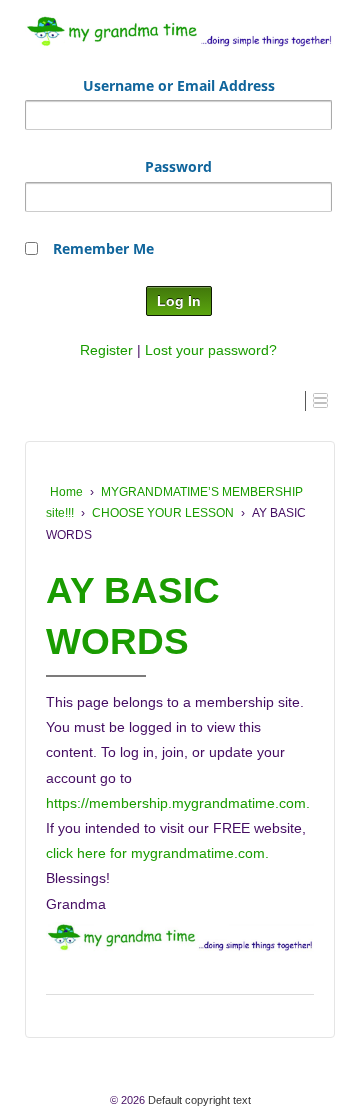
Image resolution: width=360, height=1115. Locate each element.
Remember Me (103, 248)
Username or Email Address (179, 85)
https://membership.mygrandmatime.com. (178, 803)
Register (106, 350)
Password (178, 166)
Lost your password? (211, 350)
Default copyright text (198, 1100)
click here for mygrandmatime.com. (157, 853)
